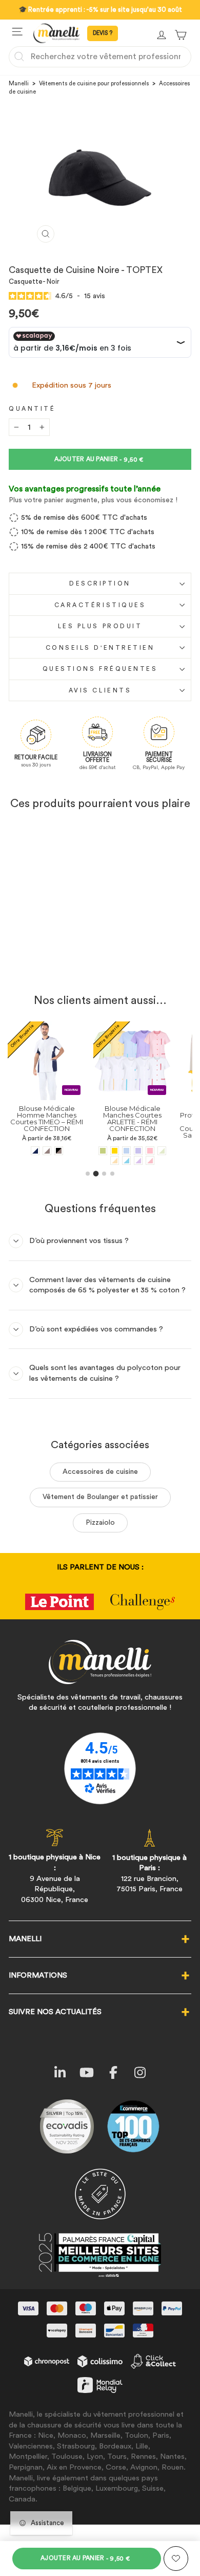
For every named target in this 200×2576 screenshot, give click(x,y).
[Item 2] (96, 1174)
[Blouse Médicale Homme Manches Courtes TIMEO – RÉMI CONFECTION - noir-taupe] (59, 1151)
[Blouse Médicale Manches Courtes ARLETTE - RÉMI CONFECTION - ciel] (126, 1151)
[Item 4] (112, 1174)
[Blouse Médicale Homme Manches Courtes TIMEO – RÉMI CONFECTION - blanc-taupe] (47, 1151)
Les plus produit (100, 626)
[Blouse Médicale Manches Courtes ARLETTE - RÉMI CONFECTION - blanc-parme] (138, 1161)
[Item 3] (104, 1174)
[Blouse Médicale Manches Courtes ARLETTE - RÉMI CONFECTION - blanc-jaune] (115, 1161)
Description (100, 583)
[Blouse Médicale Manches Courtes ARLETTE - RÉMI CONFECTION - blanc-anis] (162, 1151)
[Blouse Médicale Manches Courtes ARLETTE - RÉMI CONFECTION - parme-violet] (138, 1151)
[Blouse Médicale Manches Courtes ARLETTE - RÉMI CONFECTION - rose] (150, 1151)
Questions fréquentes (100, 669)
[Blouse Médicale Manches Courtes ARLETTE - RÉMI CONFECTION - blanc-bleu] (126, 1161)
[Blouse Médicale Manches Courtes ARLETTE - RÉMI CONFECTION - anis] (103, 1151)
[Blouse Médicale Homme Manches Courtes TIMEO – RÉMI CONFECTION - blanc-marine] (35, 1151)
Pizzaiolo (100, 1523)
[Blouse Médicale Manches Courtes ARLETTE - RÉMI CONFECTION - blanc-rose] (150, 1161)
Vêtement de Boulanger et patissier (100, 1497)
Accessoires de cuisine (100, 1472)
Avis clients (100, 690)
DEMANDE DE (103, 33)
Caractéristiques (100, 605)
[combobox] (100, 57)
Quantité (32, 409)
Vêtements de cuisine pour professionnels (94, 84)
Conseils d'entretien (100, 648)
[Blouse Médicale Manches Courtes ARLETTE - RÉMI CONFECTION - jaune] (115, 1151)
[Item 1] (88, 1174)
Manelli (19, 84)
